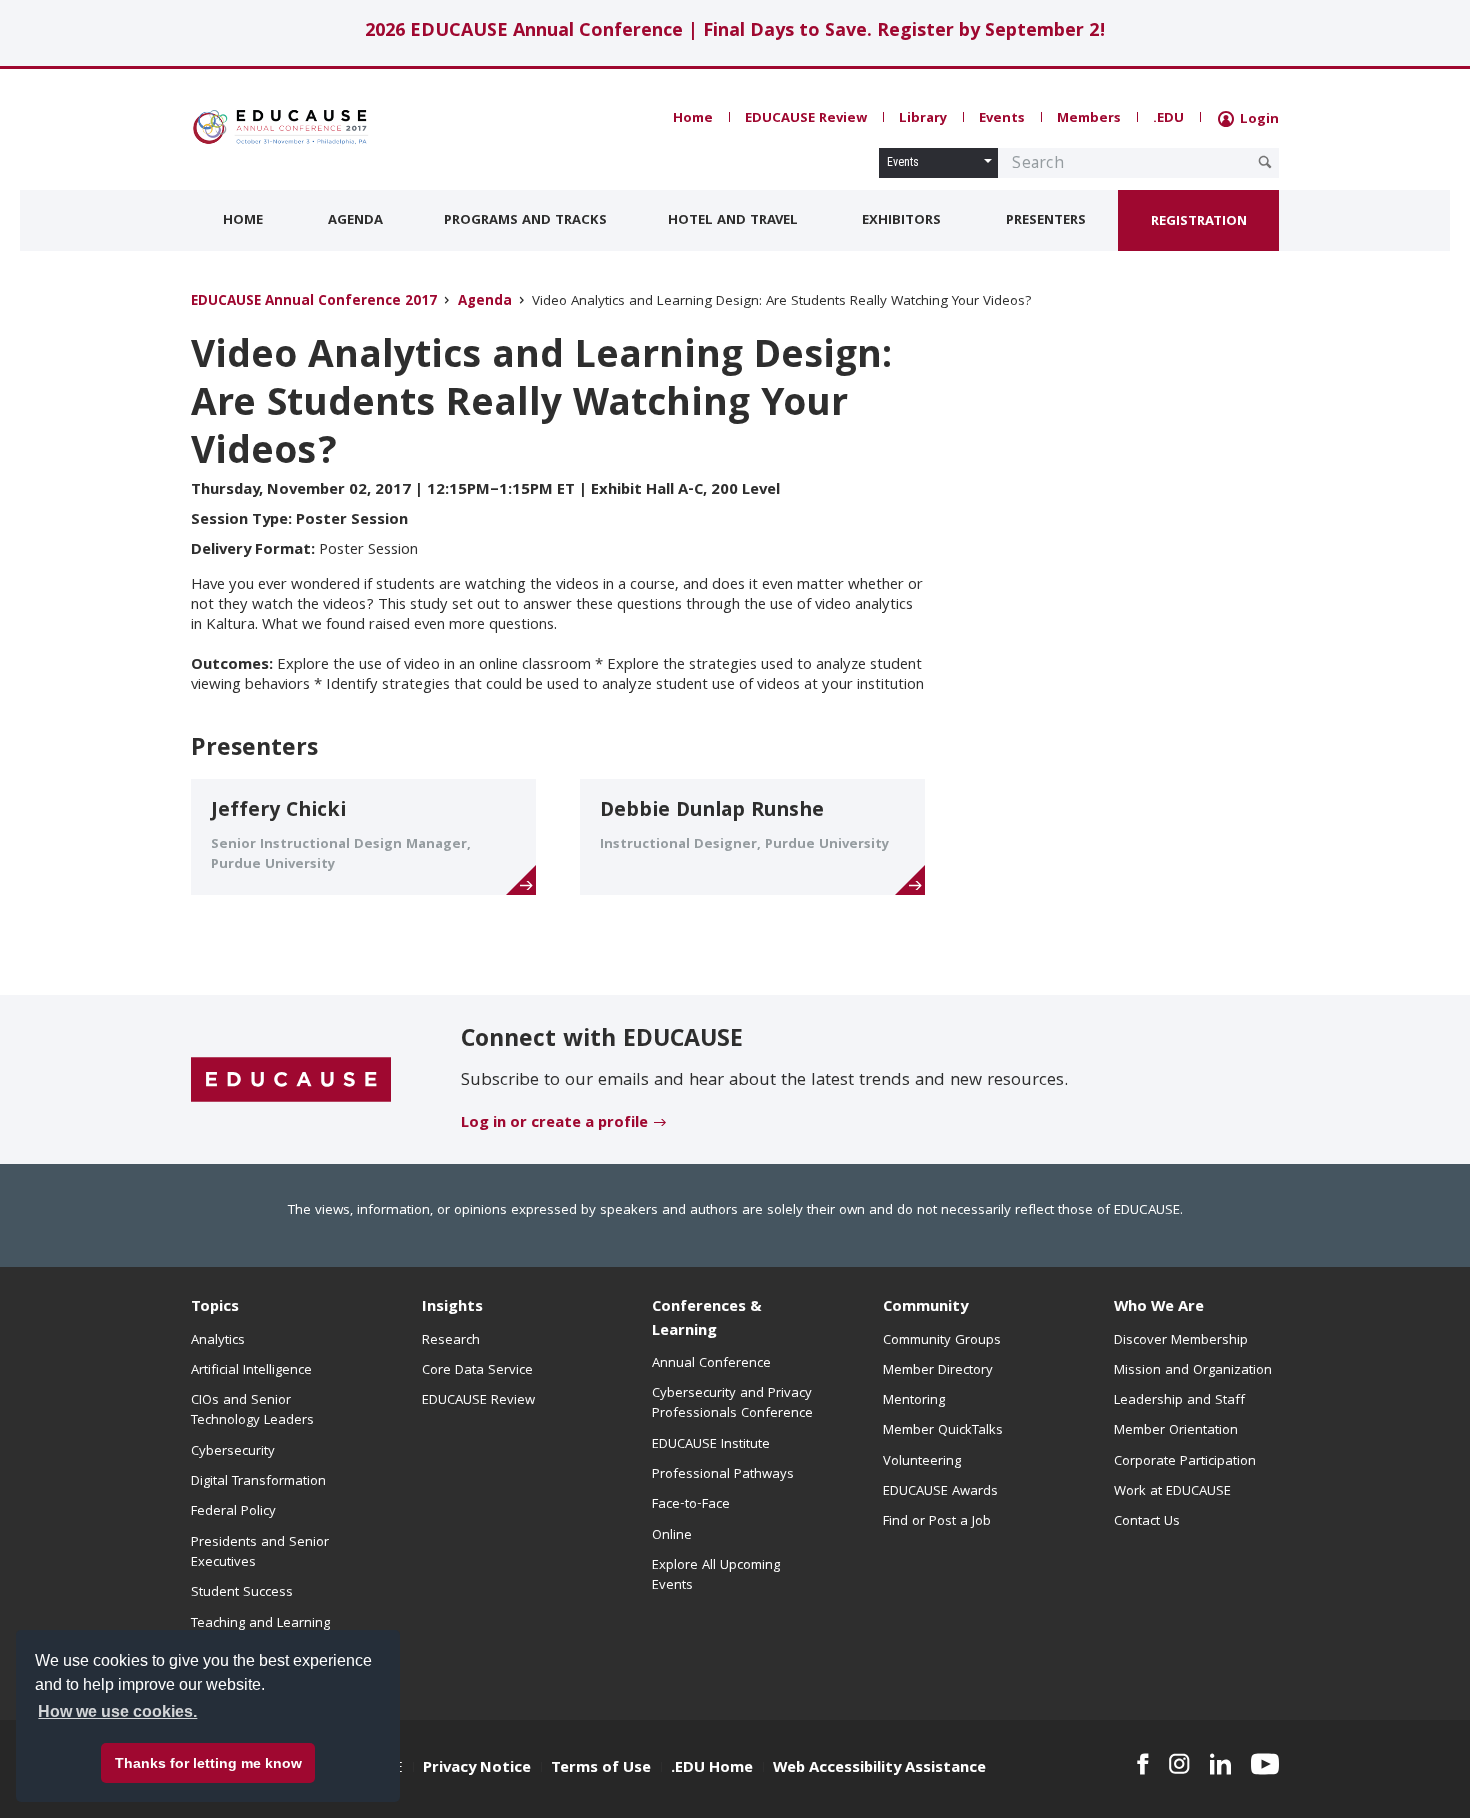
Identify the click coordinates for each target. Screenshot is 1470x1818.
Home (693, 119)
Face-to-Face (691, 1505)
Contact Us (1147, 1522)
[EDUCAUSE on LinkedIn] (1221, 1764)
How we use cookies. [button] (117, 1711)
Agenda (355, 221)
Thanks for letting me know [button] (208, 1763)
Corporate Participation (1185, 1462)
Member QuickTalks (943, 1431)
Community (925, 1308)
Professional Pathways (723, 1475)
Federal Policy (233, 1512)
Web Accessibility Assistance (879, 1769)
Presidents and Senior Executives (260, 1553)
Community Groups (942, 1341)
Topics (215, 1308)
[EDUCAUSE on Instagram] (1179, 1764)
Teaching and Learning (260, 1624)
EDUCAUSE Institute (711, 1445)
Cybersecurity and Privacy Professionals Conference (732, 1404)
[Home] (280, 127)
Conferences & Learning (707, 1319)
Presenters (1046, 221)
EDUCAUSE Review (806, 119)
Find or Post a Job (937, 1522)
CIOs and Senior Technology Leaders (252, 1411)
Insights (452, 1308)
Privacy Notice (477, 1769)
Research (451, 1341)
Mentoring (914, 1401)
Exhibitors (901, 221)
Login (1257, 120)
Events (1002, 119)
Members (1089, 119)
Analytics (218, 1341)
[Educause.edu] (291, 1080)
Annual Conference (711, 1364)
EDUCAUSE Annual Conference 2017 (314, 302)
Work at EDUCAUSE (1172, 1492)
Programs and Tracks (525, 221)
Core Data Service (477, 1371)
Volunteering (922, 1462)
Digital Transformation (258, 1482)
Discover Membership (1181, 1341)
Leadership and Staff (1179, 1401)
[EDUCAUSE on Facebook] (1142, 1764)
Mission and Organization (1193, 1371)
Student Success (242, 1593)
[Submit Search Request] (1265, 162)
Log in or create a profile (554, 1124)
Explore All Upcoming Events (716, 1576)
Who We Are (1159, 1308)
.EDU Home (712, 1769)
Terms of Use (601, 1769)
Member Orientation (1176, 1431)
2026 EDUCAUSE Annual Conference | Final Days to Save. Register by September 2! (735, 32)
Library (923, 119)
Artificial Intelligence (251, 1371)
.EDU (1168, 119)
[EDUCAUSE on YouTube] (1265, 1764)
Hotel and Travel (733, 221)
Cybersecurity (233, 1452)
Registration (1199, 222)
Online (672, 1536)
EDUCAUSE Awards (940, 1492)
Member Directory (938, 1371)
